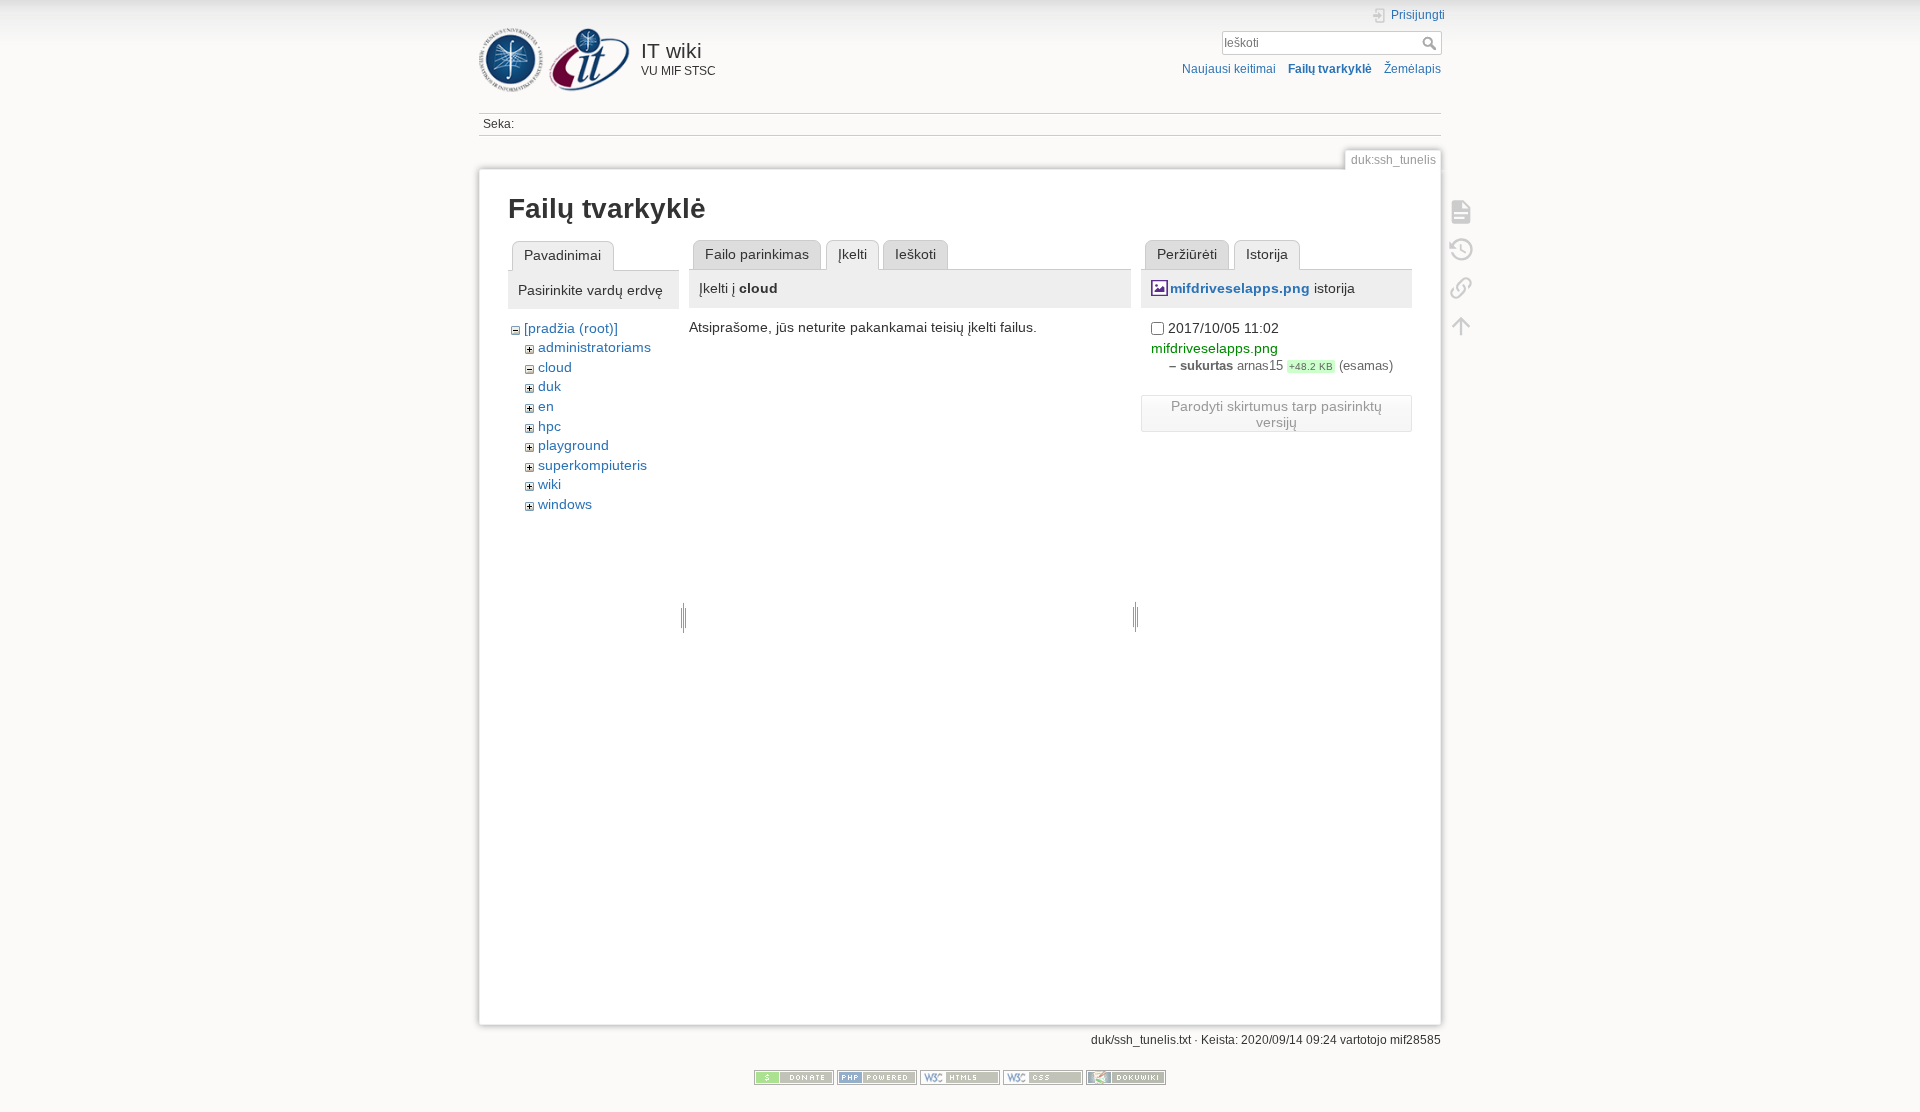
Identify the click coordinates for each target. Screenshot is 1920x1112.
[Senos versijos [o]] (1461, 250)
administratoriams (594, 347)
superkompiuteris (592, 465)
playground (573, 445)
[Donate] (794, 1077)
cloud (555, 367)
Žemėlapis (1412, 69)
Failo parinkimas (757, 254)
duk (549, 386)
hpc (549, 426)
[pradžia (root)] (571, 328)
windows (565, 504)
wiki (549, 484)
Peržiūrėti (1187, 254)
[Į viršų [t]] (1461, 326)
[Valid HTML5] (960, 1077)
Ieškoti (1431, 43)
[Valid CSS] (1043, 1077)
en (546, 406)
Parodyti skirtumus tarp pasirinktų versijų (1276, 414)
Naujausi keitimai (1229, 69)
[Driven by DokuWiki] (1126, 1077)
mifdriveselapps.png (1240, 288)
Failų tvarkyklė (1330, 69)
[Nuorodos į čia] (1461, 288)
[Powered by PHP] (877, 1077)
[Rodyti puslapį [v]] (1461, 212)
